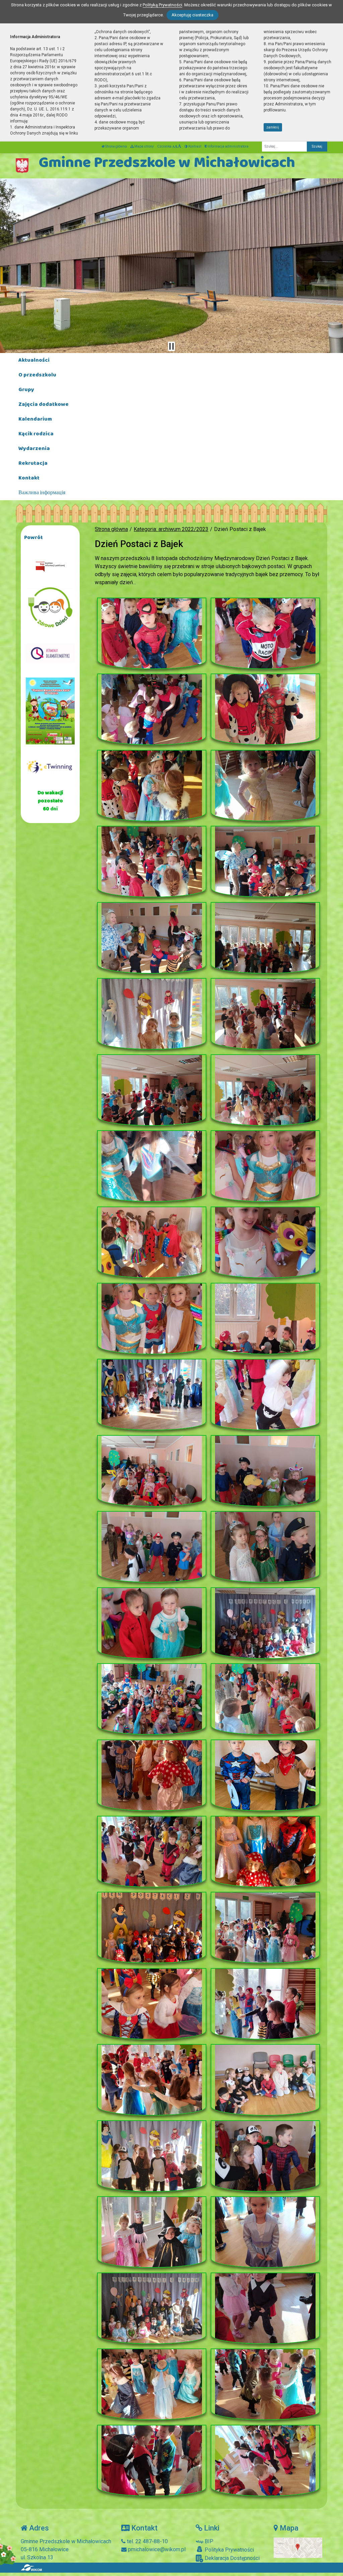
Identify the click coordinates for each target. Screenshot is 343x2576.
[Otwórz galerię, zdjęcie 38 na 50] (265, 2004)
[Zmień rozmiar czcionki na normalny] (173, 146)
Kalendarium (35, 419)
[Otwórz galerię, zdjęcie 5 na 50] (152, 786)
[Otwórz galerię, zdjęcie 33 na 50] (152, 1852)
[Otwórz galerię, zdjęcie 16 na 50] (265, 1166)
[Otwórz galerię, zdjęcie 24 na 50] (265, 1471)
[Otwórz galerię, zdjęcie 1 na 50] (152, 633)
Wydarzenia (34, 449)
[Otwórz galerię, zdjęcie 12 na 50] (265, 1014)
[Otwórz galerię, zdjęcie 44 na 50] (265, 2232)
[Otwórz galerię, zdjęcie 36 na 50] (265, 1928)
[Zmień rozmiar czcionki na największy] (179, 146)
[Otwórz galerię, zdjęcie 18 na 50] (265, 1242)
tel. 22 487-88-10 (147, 2541)
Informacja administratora (228, 146)
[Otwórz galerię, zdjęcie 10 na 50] (265, 938)
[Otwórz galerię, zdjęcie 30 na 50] (265, 1699)
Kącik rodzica (36, 434)
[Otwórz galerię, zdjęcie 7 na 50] (152, 862)
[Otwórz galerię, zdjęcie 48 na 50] (265, 2384)
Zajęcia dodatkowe (44, 404)
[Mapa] (298, 2547)
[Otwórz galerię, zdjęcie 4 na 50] (265, 709)
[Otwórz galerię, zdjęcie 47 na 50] (152, 2384)
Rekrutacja (33, 463)
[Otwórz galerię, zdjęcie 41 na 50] (152, 2156)
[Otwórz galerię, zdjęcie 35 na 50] (152, 1928)
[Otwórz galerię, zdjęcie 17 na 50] (152, 1242)
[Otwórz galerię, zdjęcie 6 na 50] (265, 786)
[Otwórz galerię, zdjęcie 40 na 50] (265, 2080)
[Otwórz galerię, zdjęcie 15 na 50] (152, 1166)
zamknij (273, 127)
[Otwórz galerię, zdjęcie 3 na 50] (152, 709)
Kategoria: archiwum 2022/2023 (171, 529)
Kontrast (194, 146)
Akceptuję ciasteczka (192, 15)
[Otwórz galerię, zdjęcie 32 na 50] (265, 1775)
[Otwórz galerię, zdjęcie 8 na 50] (265, 862)
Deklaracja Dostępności (231, 2558)
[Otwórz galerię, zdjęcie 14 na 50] (265, 1090)
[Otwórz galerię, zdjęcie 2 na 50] (265, 633)
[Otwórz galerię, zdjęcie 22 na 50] (265, 1395)
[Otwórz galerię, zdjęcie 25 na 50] (152, 1547)
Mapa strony (144, 146)
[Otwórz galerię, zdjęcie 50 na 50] (265, 2461)
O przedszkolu (37, 375)
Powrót (33, 538)
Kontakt (29, 478)
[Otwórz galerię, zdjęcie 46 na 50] (265, 2308)
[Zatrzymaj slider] (171, 346)
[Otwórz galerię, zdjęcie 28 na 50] (265, 1623)
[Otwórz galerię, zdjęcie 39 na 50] (152, 2080)
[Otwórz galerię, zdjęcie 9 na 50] (152, 938)
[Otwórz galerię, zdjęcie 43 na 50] (152, 2232)
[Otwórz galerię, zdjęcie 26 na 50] (265, 1547)
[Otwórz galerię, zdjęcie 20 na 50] (265, 1319)
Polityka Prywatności (229, 2550)
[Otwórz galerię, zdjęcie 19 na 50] (152, 1319)
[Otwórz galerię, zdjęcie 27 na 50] (152, 1623)
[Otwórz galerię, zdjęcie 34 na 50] (265, 1852)
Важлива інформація (42, 493)
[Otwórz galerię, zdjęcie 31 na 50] (152, 1775)
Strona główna (116, 146)
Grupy (26, 390)
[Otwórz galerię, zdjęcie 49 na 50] (152, 2461)
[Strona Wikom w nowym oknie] (31, 2568)
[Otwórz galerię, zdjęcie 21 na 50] (152, 1395)
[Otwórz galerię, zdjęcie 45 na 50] (152, 2308)
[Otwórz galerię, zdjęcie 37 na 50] (152, 2004)
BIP (208, 2541)
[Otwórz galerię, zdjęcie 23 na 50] (152, 1471)
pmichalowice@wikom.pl (156, 2549)
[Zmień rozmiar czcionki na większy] (176, 146)
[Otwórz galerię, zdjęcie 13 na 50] (152, 1090)
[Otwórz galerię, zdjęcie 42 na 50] (265, 2156)
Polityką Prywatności (162, 5)
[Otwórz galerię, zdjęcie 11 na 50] (152, 1014)
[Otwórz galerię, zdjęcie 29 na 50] (152, 1699)
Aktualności (34, 360)
